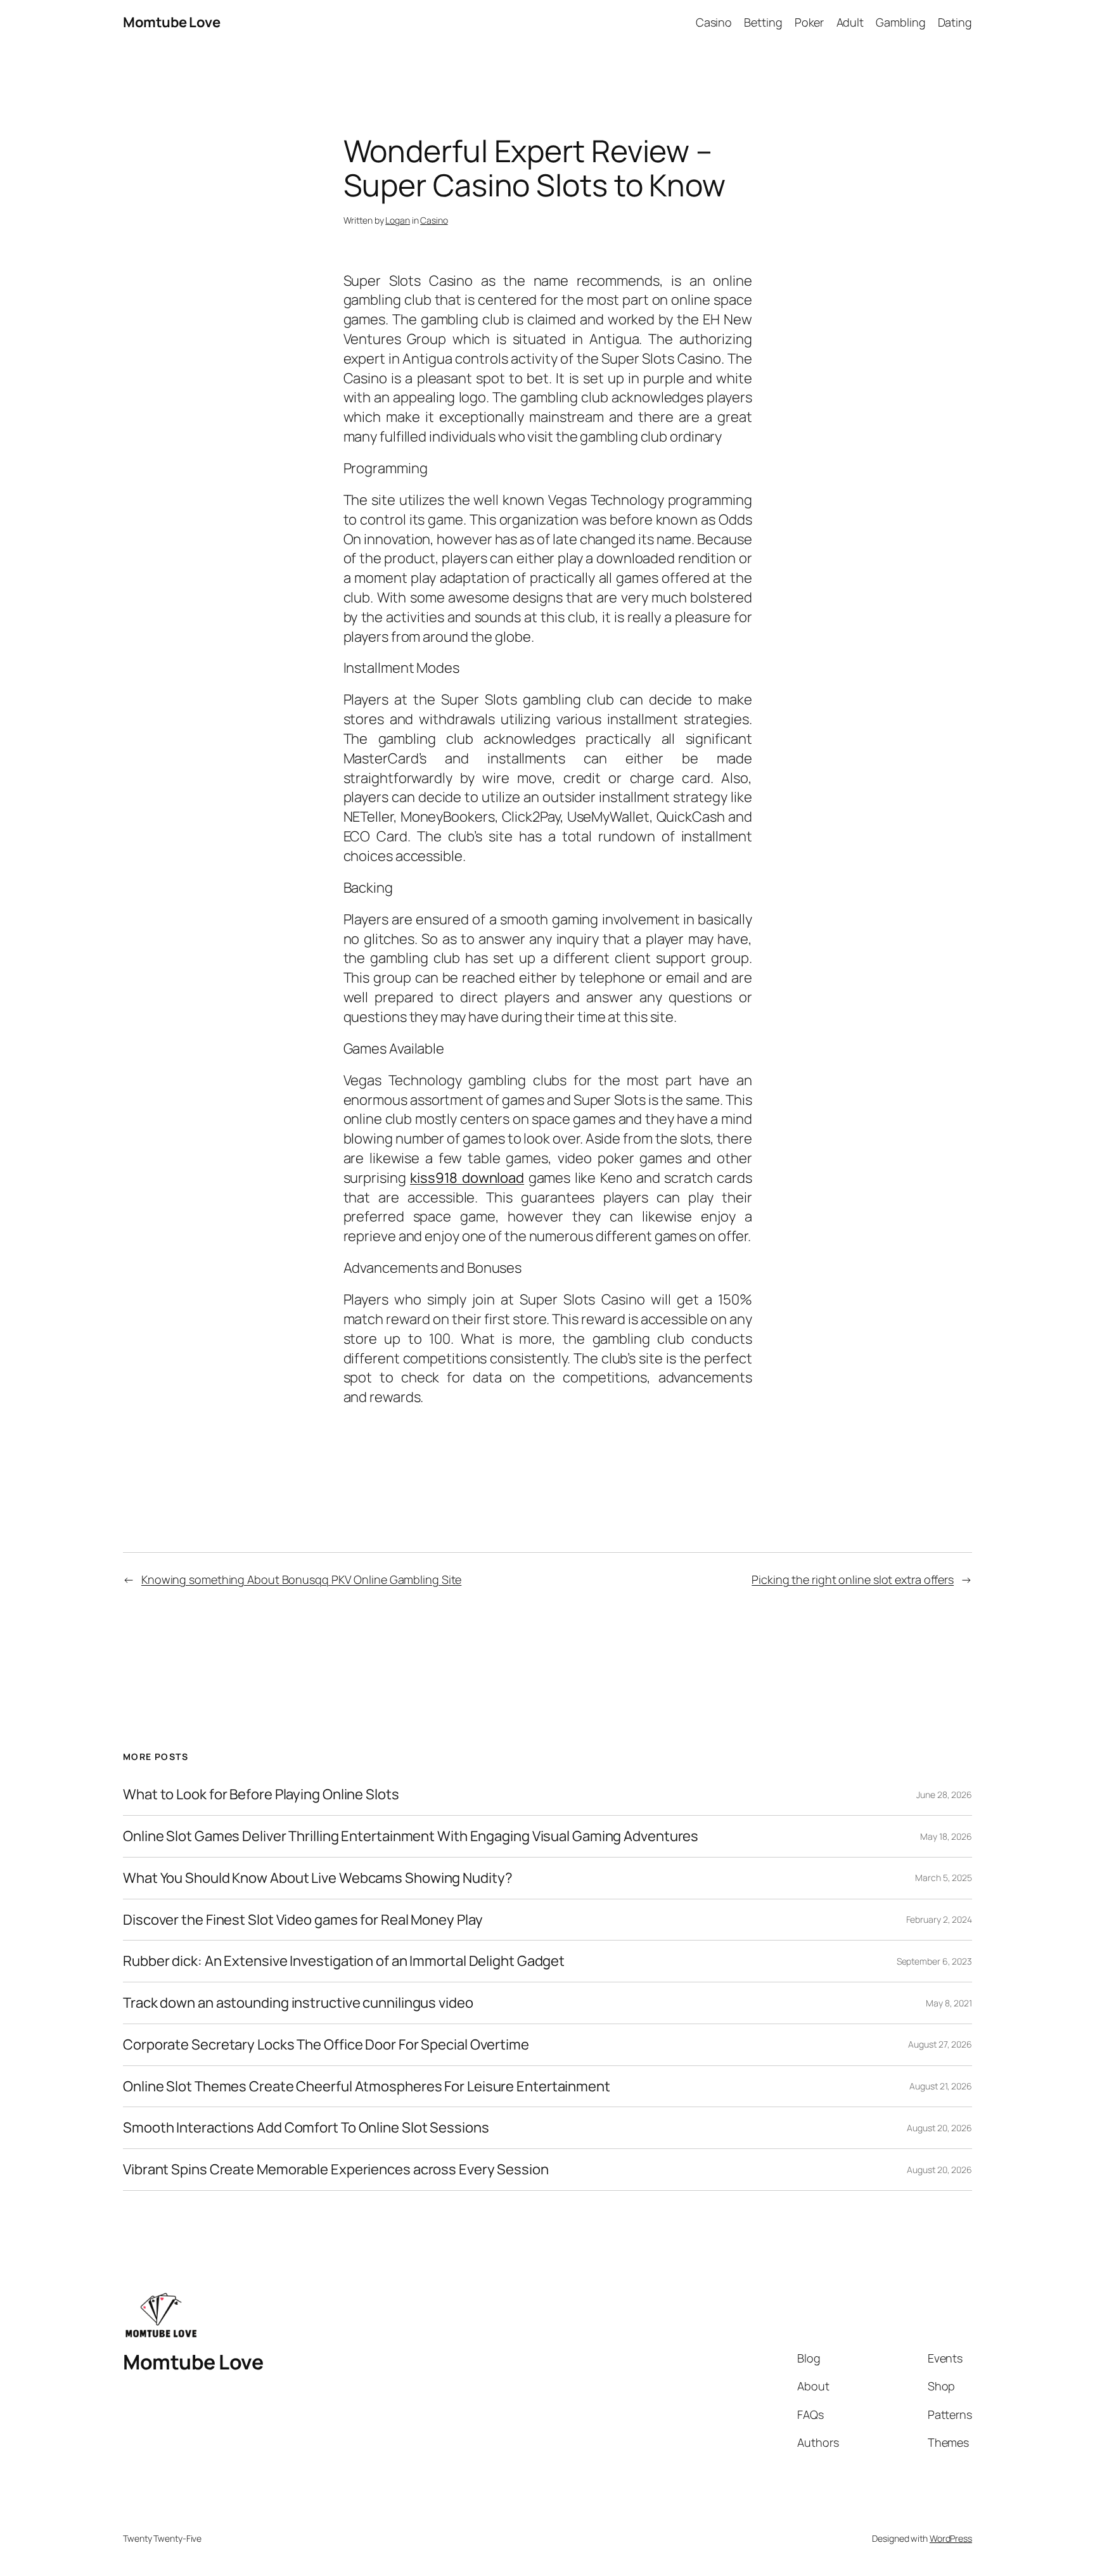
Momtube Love (171, 22)
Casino (434, 220)
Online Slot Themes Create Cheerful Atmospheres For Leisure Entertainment (367, 2087)
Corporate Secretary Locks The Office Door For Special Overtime (326, 2045)
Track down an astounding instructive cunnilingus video (298, 2003)
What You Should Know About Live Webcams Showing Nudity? (318, 1878)
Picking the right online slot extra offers (853, 1579)
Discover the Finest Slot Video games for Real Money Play (303, 1920)
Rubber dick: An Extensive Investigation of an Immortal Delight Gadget (344, 1961)
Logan (398, 220)
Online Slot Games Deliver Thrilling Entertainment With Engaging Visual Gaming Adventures (411, 1836)
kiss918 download (467, 1178)
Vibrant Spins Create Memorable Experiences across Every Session (336, 2170)
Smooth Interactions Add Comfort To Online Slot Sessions (306, 2128)
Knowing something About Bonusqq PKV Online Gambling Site (301, 1579)
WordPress (951, 2538)
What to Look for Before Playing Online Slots (261, 1795)
